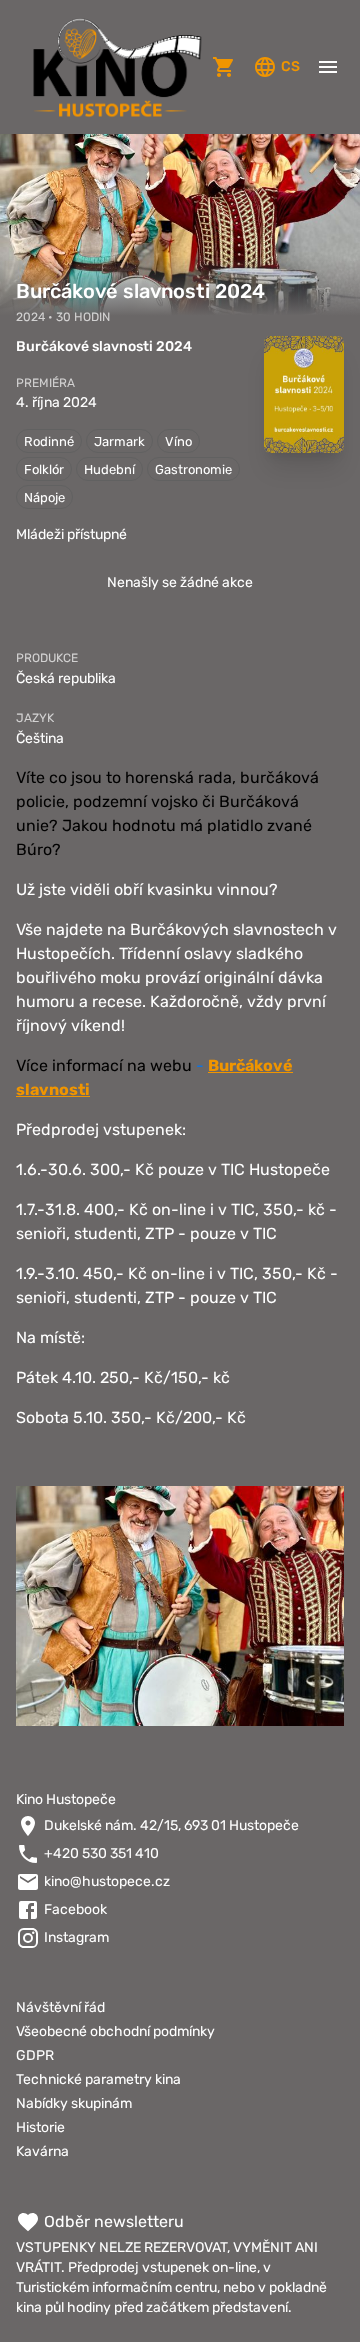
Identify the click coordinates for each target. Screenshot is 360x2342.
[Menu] (328, 67)
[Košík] (224, 67)
